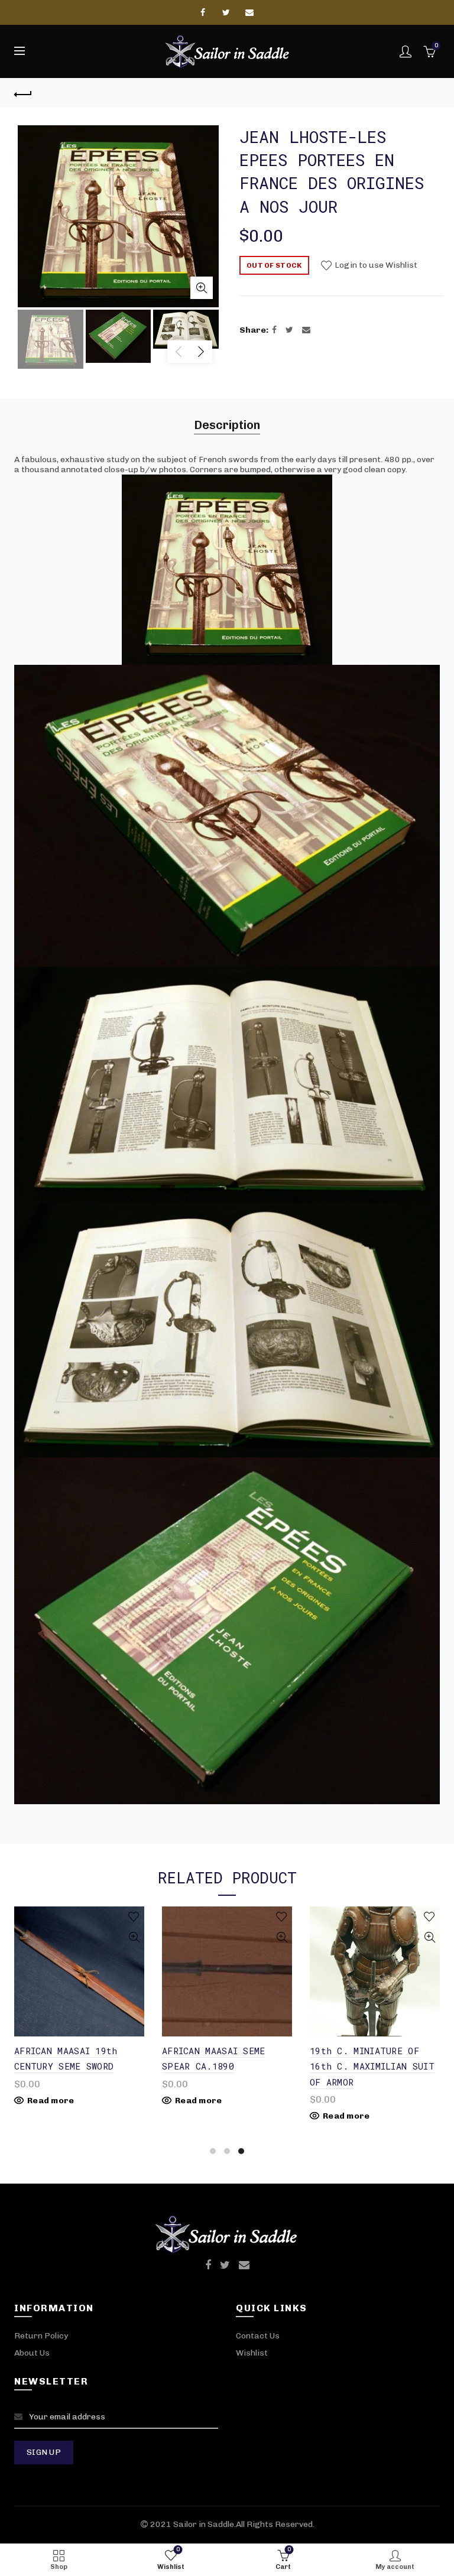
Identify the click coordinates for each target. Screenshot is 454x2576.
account (406, 51)
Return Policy (41, 2336)
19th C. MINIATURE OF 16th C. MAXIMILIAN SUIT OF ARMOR (372, 2066)
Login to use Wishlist (375, 265)
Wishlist (252, 2353)
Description (227, 425)
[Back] (23, 93)
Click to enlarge (202, 288)
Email (250, 12)
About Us (32, 2353)
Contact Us (258, 2336)
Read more (51, 2101)
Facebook (204, 12)
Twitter (227, 12)
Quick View (134, 1937)
